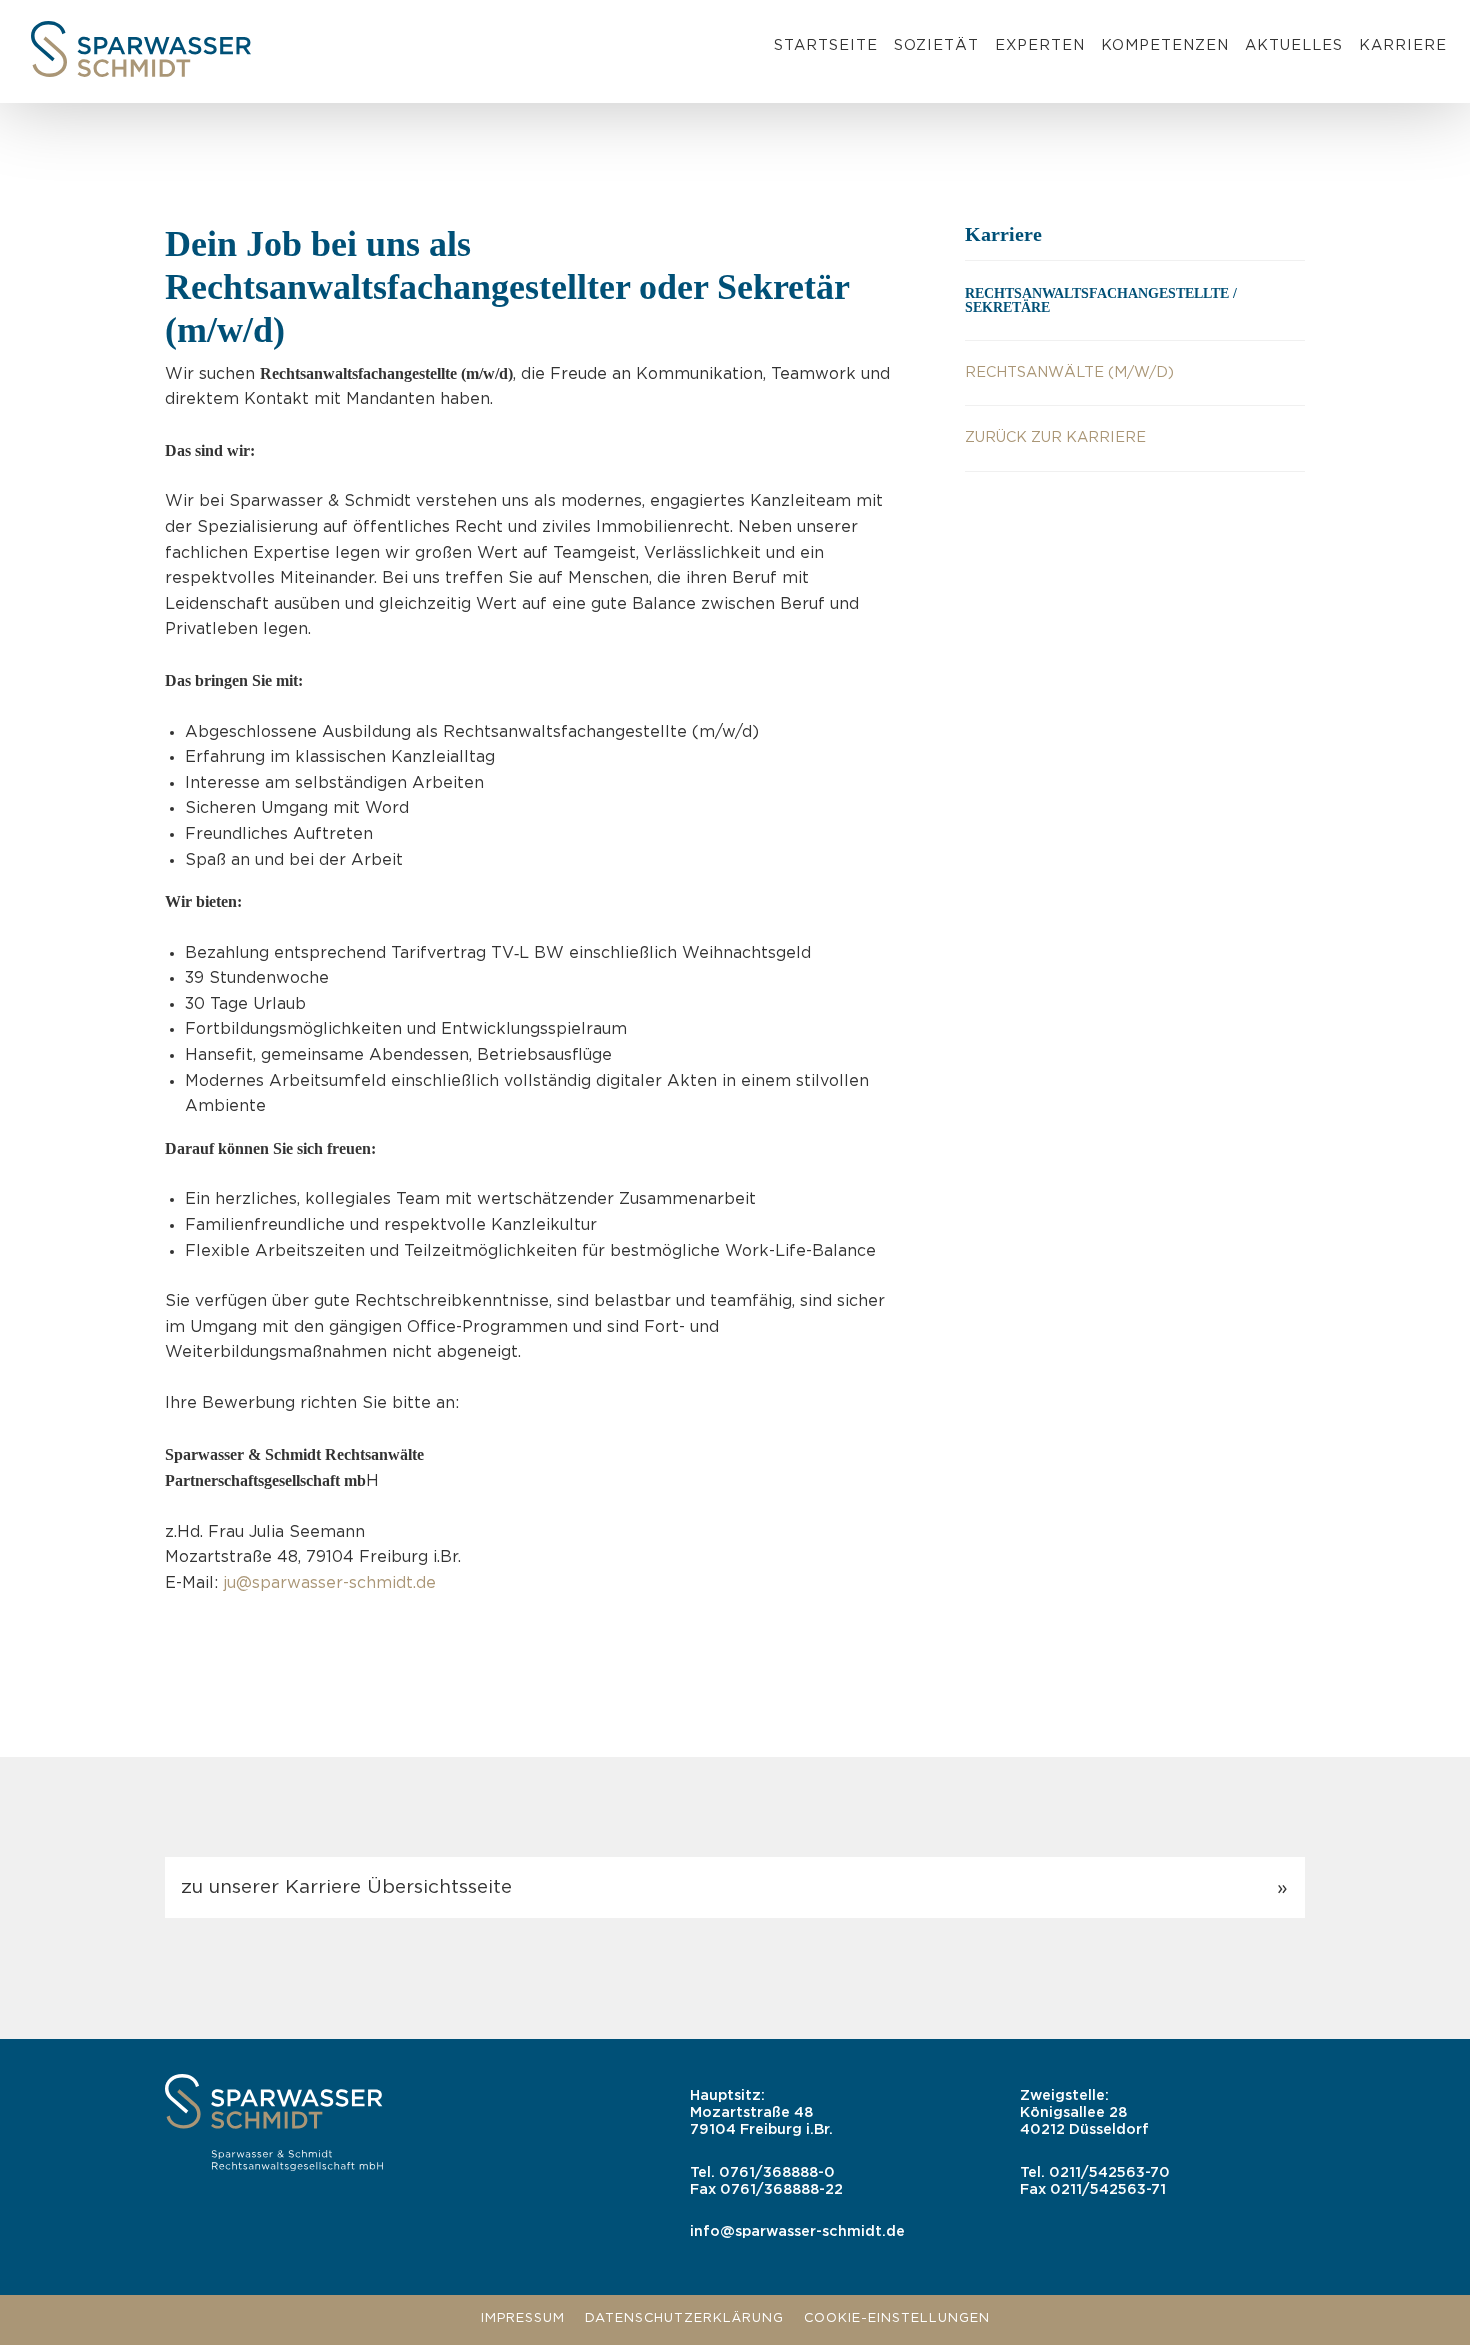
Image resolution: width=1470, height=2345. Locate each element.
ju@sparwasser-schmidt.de (329, 1583)
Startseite (826, 45)
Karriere (1403, 45)
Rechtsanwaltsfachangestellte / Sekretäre (1101, 300)
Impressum (523, 2318)
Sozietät (936, 45)
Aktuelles (1294, 45)
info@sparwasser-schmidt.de (797, 2231)
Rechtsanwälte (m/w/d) (1069, 372)
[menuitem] (826, 49)
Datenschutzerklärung (684, 2318)
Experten (1040, 45)
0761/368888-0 (777, 2172)
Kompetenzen (1165, 45)
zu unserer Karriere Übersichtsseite (346, 1887)
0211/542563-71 (1108, 2189)
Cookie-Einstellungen (897, 2318)
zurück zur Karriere (1055, 437)
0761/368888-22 (781, 2189)
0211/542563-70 (1109, 2172)
